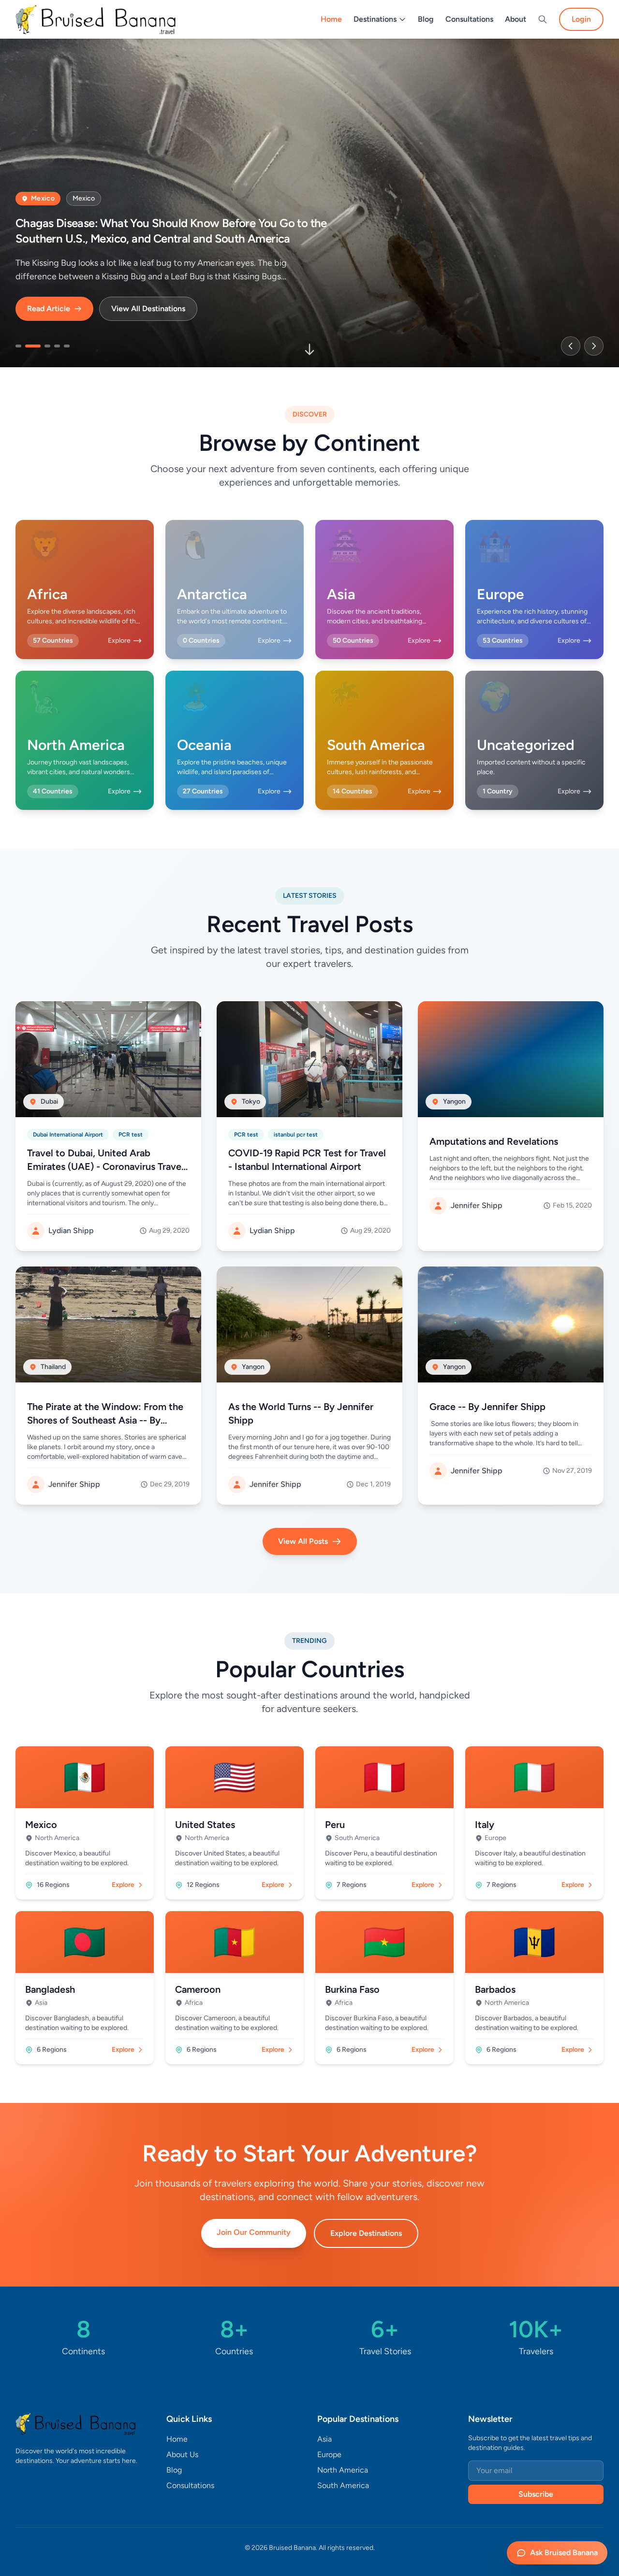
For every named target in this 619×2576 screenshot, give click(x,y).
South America (343, 2485)
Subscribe (536, 2494)
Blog (426, 19)
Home (331, 19)
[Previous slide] (571, 346)
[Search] (543, 19)
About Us (182, 2454)
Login (581, 19)
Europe (329, 2454)
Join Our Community (254, 2232)
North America (343, 2470)
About (516, 19)
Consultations (469, 19)
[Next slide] (594, 346)
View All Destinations (148, 309)
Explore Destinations (366, 2233)
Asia (324, 2439)
